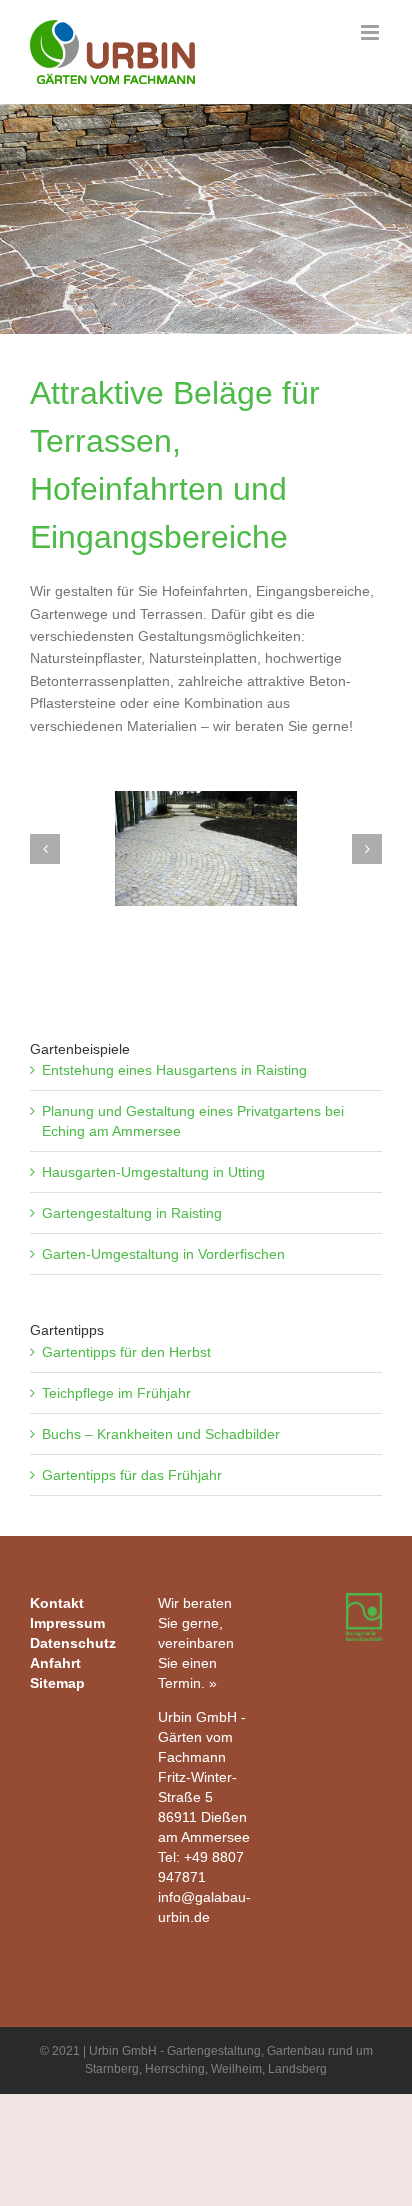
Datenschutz (73, 1643)
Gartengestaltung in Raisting (132, 1213)
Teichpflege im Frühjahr (116, 1393)
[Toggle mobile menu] (371, 32)
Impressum (67, 1623)
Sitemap (57, 1683)
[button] (45, 849)
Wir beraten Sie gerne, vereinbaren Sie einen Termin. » (196, 1643)
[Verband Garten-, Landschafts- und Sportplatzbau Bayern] (364, 1603)
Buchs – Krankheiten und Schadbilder (161, 1434)
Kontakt (57, 1603)
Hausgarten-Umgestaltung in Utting (153, 1172)
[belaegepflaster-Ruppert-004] (206, 848)
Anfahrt (55, 1663)
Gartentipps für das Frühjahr (132, 1475)
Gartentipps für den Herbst (126, 1352)
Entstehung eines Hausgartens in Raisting (174, 1070)
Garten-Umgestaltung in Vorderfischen (163, 1254)
